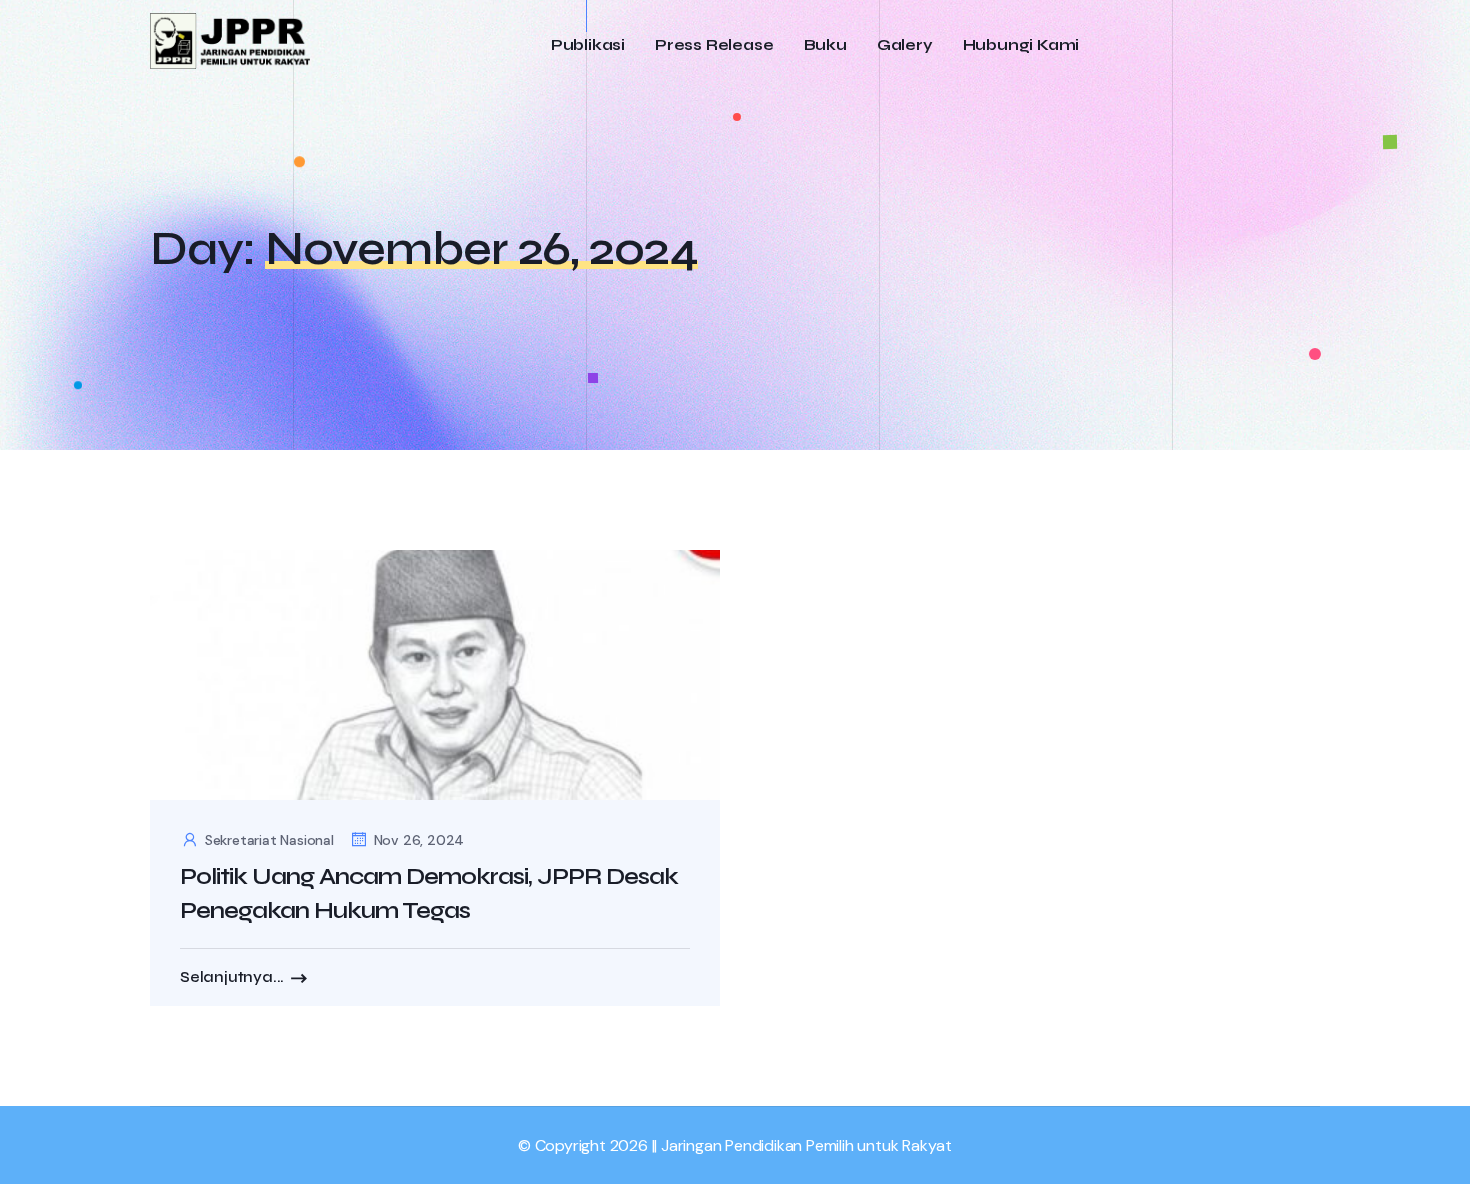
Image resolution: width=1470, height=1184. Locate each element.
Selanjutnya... (232, 977)
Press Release (714, 45)
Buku (825, 45)
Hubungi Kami (1021, 45)
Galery (905, 45)
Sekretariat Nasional (269, 840)
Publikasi (588, 45)
